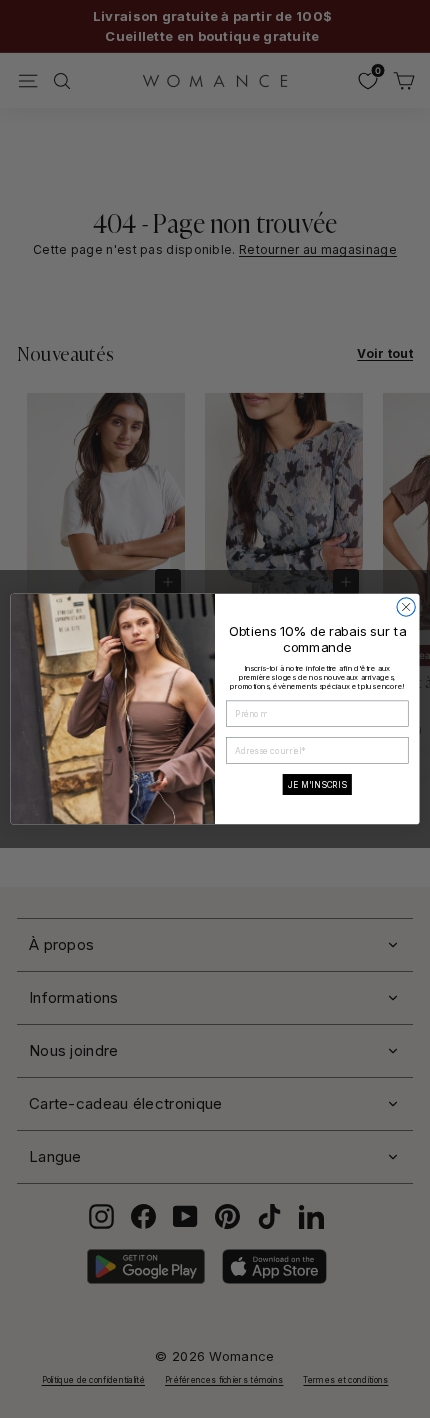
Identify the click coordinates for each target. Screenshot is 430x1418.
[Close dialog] (406, 607)
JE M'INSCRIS (317, 784)
